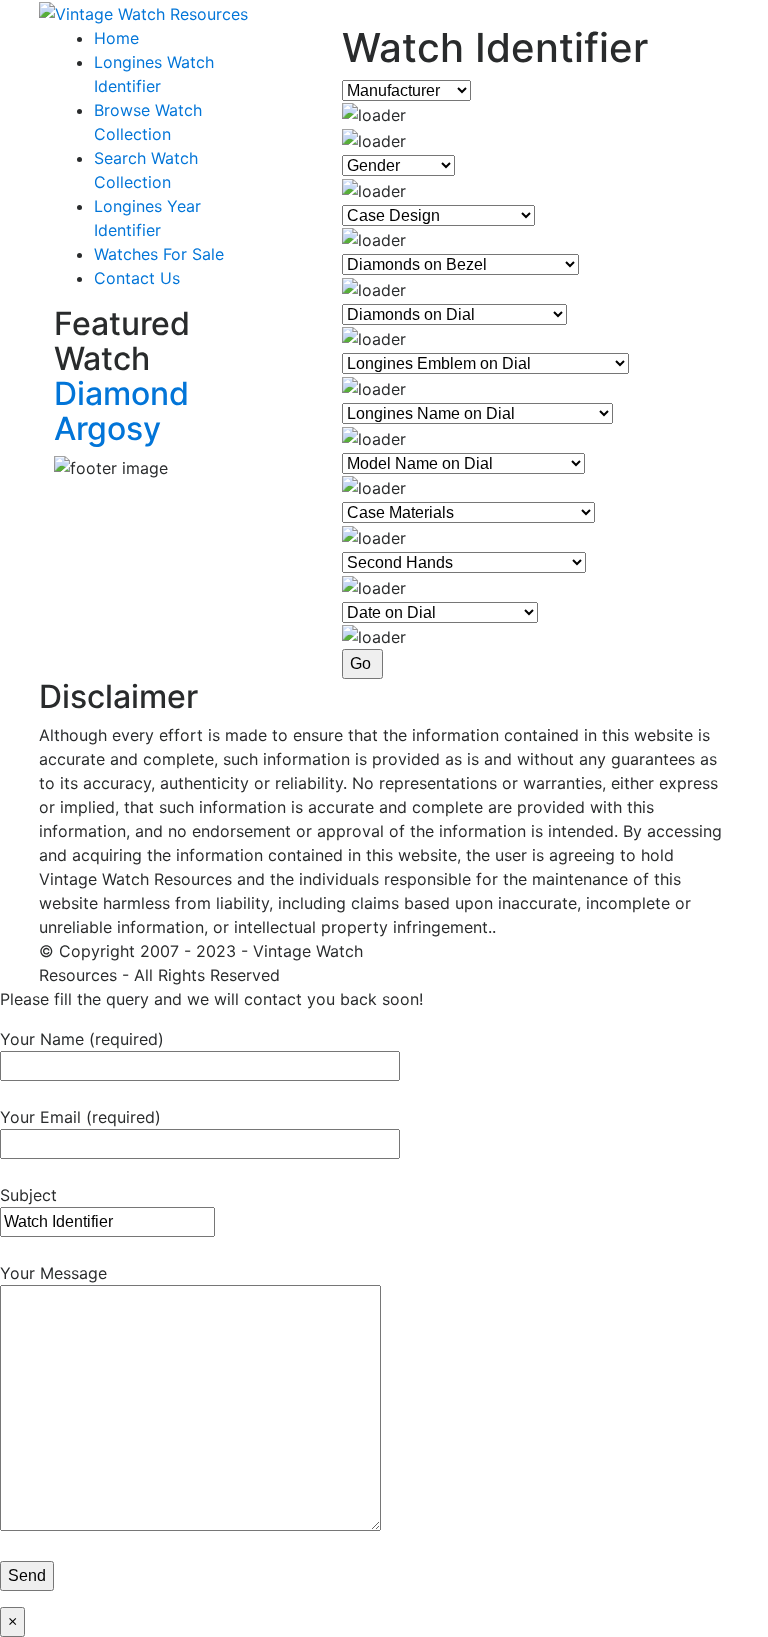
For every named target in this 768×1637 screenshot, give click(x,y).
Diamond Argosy (121, 411)
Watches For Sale (159, 254)
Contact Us (137, 278)
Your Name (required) (82, 1039)
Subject (28, 1195)
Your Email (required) (80, 1117)
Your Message (53, 1273)
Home (116, 38)
